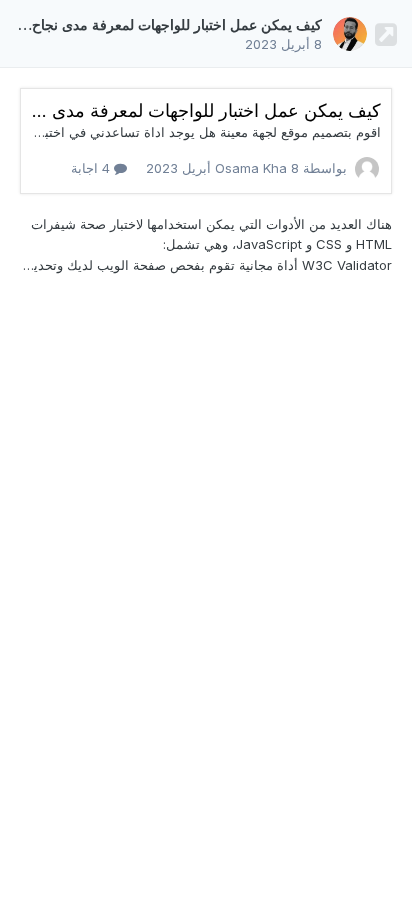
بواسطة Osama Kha (246, 168)
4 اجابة (92, 168)
